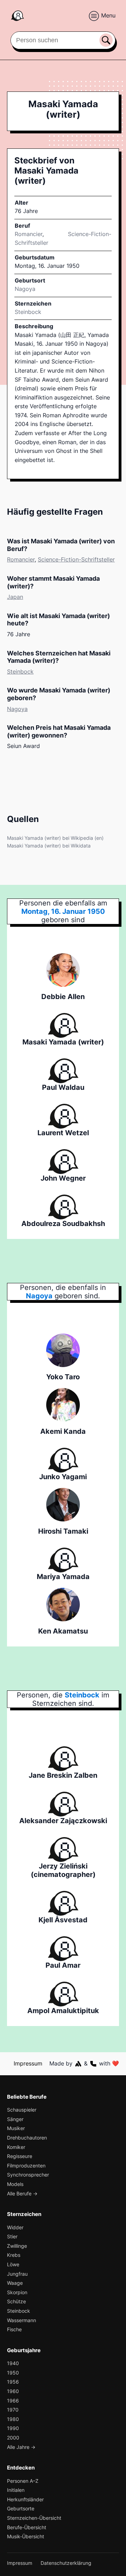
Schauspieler (22, 2110)
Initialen (16, 2490)
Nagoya (17, 709)
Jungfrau (17, 2274)
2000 (13, 2438)
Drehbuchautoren (27, 2138)
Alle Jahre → (21, 2447)
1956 (13, 2382)
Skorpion (17, 2292)
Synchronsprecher (28, 2175)
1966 (13, 2401)
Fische (14, 2329)
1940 (13, 2363)
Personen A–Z (23, 2481)
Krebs (14, 2255)
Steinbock (28, 312)
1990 (13, 2428)
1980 (13, 2419)
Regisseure (20, 2156)
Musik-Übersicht (26, 2536)
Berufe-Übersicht (27, 2527)
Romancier (29, 234)
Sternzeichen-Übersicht (34, 2518)
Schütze (16, 2301)
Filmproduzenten (26, 2166)
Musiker (16, 2128)
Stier (12, 2236)
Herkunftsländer (25, 2499)
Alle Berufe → (22, 2193)
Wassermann (22, 2320)
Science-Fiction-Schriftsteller (76, 559)
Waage (15, 2283)
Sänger (15, 2119)
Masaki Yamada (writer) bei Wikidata (49, 846)
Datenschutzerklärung (66, 2563)
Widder (15, 2227)
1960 (13, 2391)
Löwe (13, 2264)
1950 (13, 2373)
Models (15, 2184)
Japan (15, 597)
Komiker (16, 2147)
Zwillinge (17, 2246)
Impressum (28, 2063)
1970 (13, 2410)
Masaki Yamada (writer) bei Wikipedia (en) (55, 838)
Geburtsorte (21, 2508)
